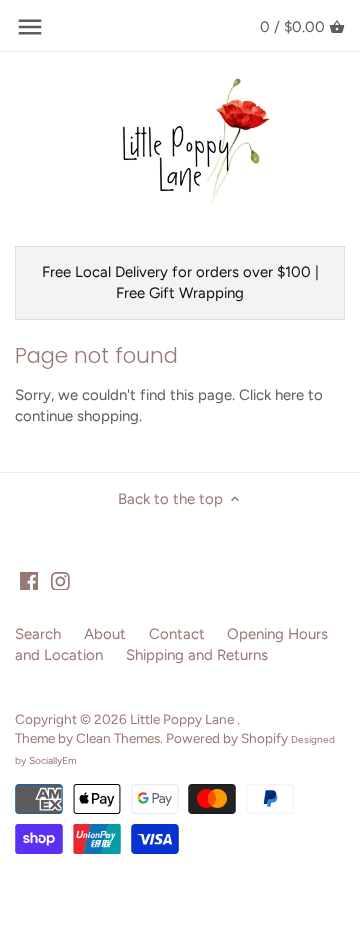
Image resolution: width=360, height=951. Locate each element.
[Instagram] (60, 580)
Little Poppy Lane (183, 719)
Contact (177, 634)
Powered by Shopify (227, 738)
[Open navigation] (30, 27)
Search (38, 634)
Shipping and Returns (197, 655)
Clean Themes (118, 738)
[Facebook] (29, 580)
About (105, 634)
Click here (271, 395)
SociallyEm (53, 760)
